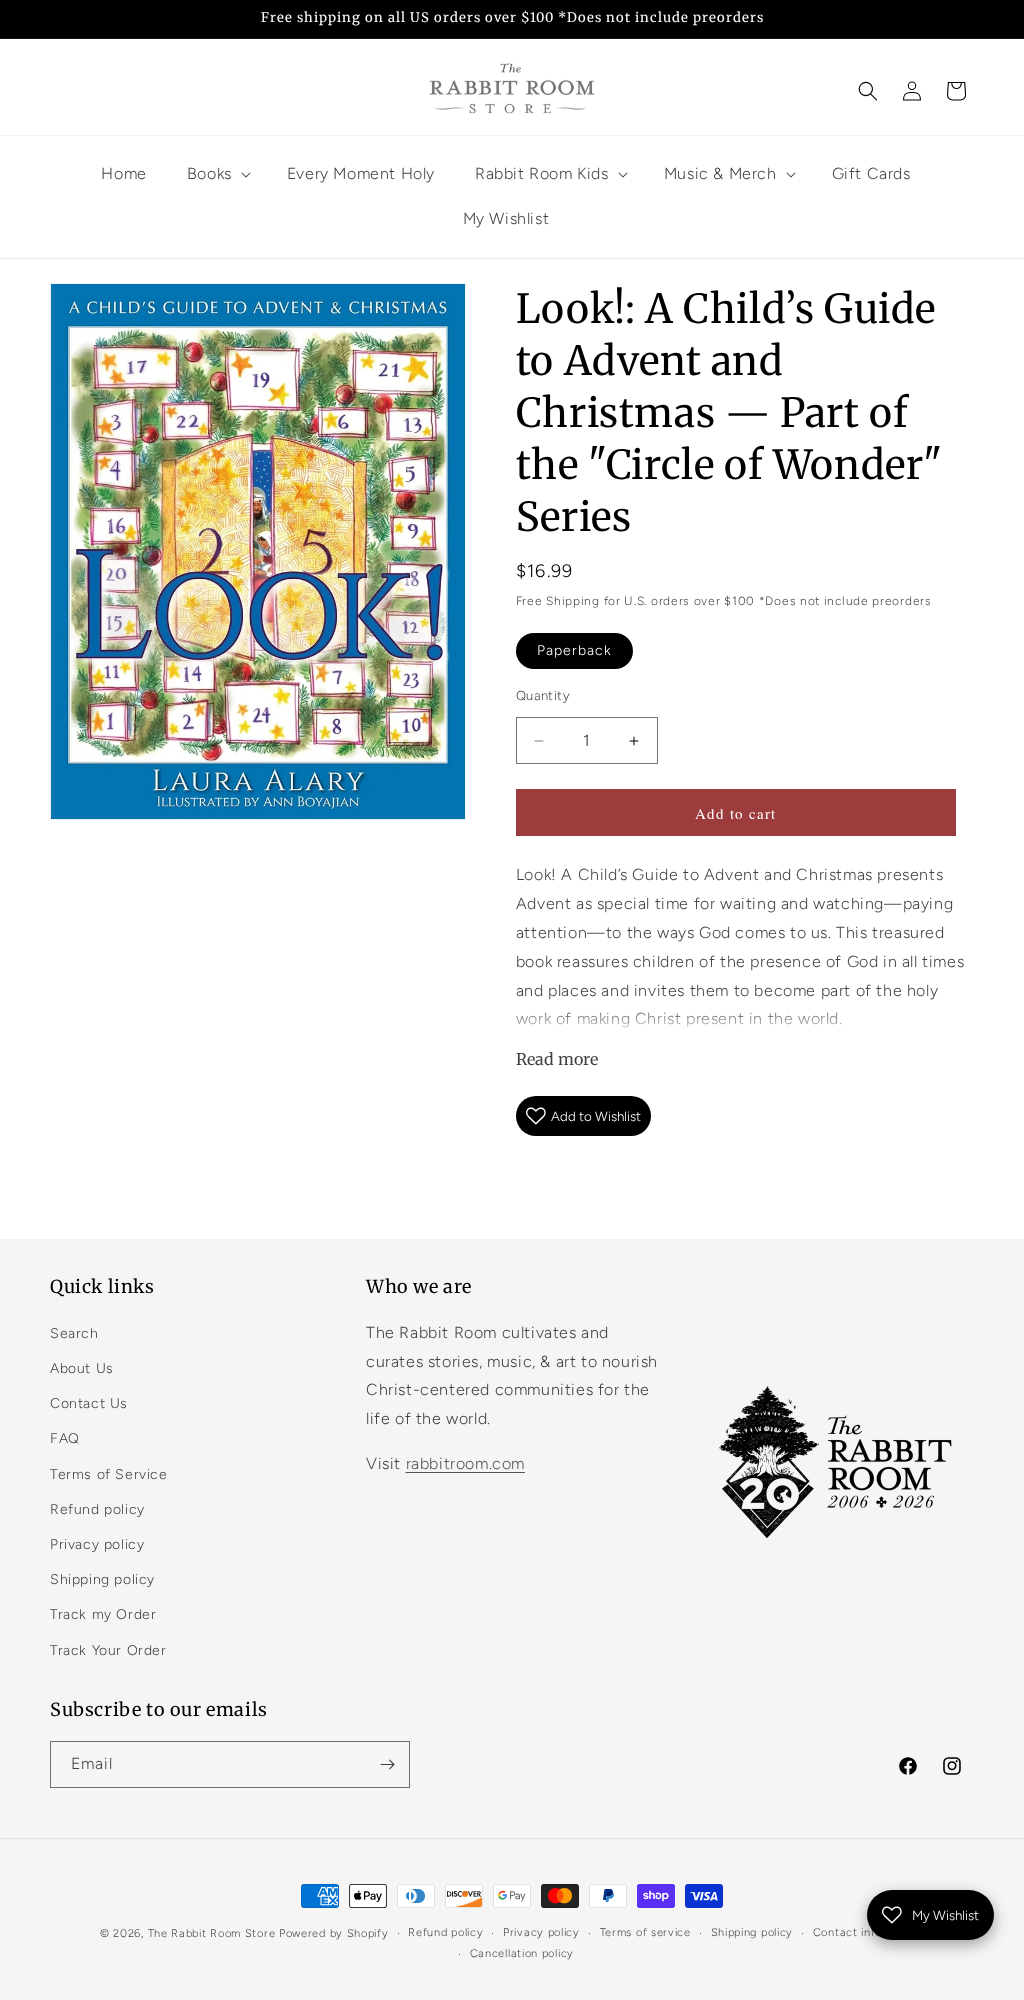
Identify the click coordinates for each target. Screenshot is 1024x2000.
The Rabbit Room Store (212, 1933)
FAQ (65, 1438)
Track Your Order (108, 1650)
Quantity (543, 695)
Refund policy (97, 1509)
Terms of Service (109, 1474)
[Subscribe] (387, 1764)
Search (74, 1333)
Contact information (868, 1932)
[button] (868, 91)
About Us (82, 1368)
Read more (557, 1059)
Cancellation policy (522, 1953)
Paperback (574, 650)
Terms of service (645, 1932)
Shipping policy (102, 1579)
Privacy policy (97, 1544)
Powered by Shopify (334, 1933)
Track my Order (103, 1614)
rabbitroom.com (465, 1463)
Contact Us (89, 1403)
